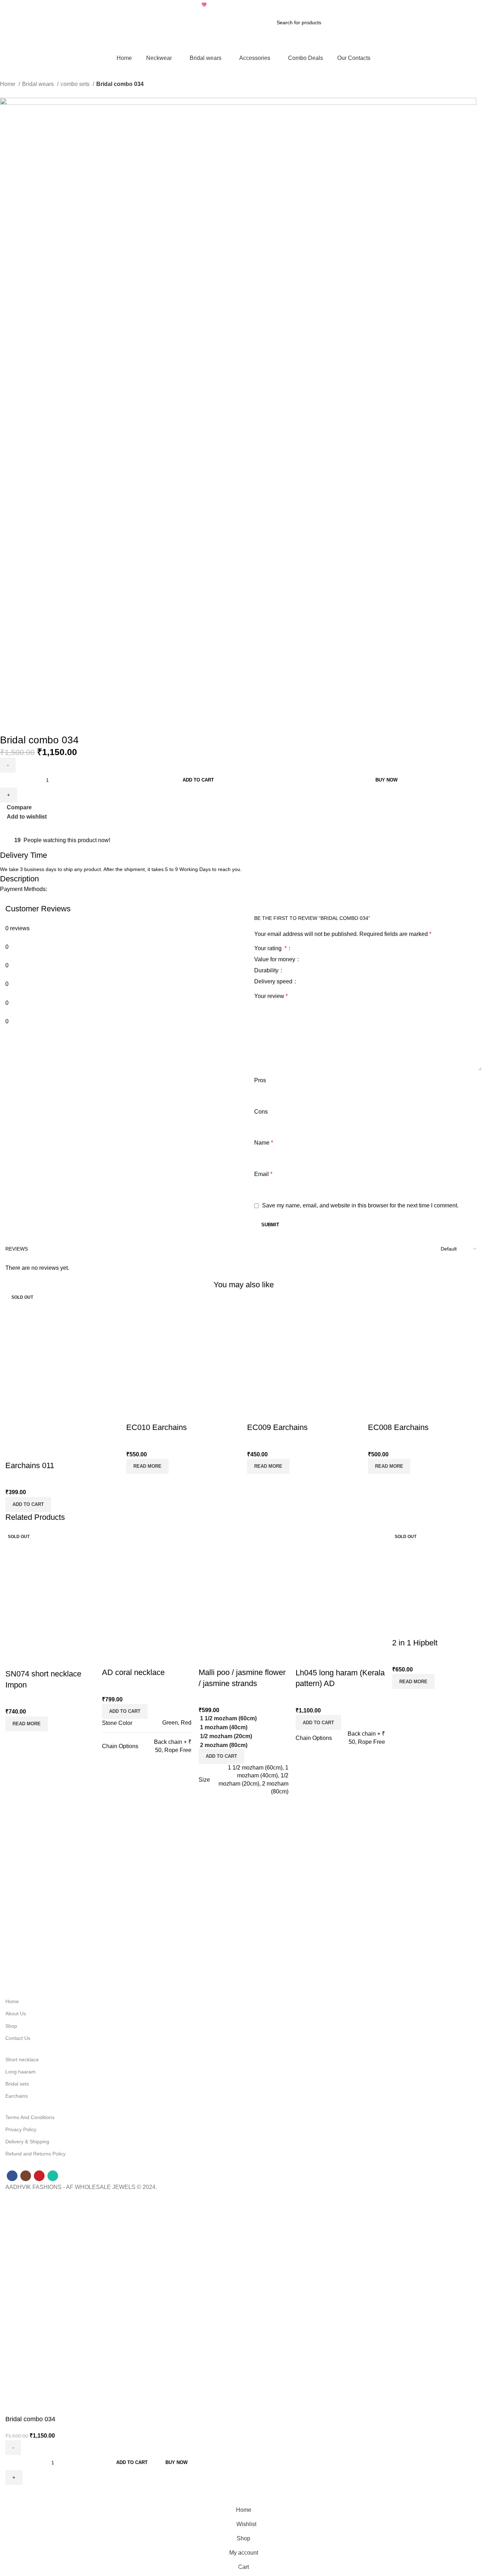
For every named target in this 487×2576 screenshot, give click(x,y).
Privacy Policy (21, 2129)
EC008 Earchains (398, 1427)
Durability (267, 971)
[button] (28, 1505)
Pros (260, 1080)
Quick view (34, 1451)
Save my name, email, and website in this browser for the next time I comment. (360, 1205)
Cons (261, 1112)
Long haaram (20, 2072)
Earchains (17, 2096)
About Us (16, 2014)
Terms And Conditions (30, 2117)
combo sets (76, 84)
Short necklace (22, 2060)
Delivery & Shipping (27, 2142)
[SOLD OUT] (183, 1347)
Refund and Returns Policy (35, 2154)
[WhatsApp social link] (14, 825)
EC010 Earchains (157, 1427)
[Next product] (18, 94)
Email (263, 1174)
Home (8, 84)
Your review (271, 996)
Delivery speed (274, 982)
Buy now (386, 780)
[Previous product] (4, 94)
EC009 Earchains (277, 1427)
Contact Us (18, 2038)
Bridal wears (39, 84)
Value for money (275, 959)
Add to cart (198, 780)
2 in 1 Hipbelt (415, 1643)
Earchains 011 (30, 1465)
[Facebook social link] (461, 5)
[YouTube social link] (478, 5)
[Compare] (14, 1451)
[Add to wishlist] (53, 1451)
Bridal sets (17, 2084)
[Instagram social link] (469, 5)
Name (264, 1143)
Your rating (270, 948)
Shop (11, 2026)
